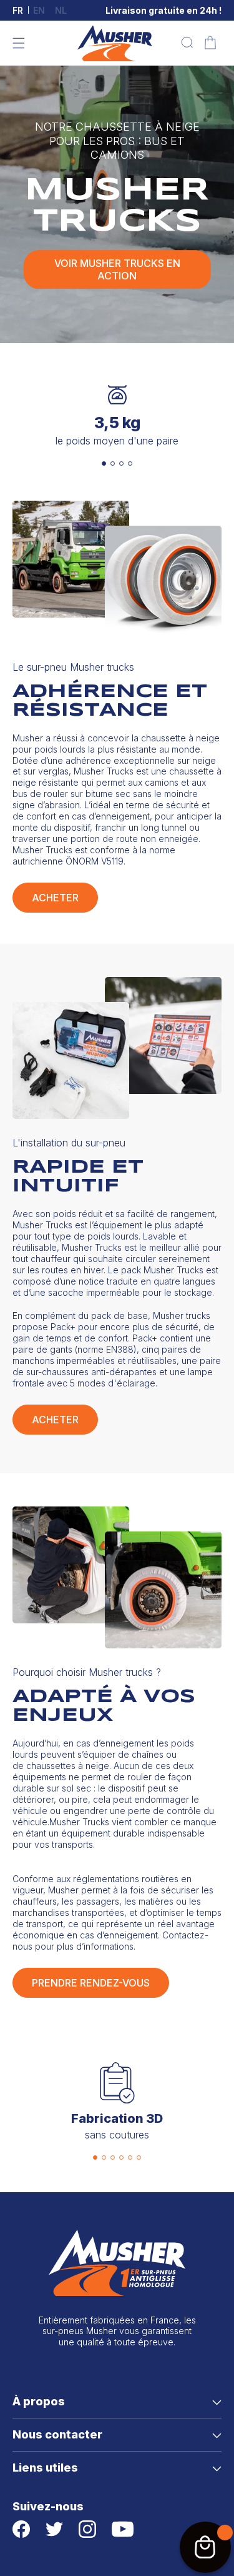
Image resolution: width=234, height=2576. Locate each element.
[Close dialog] (225, 1237)
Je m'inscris (176, 1326)
